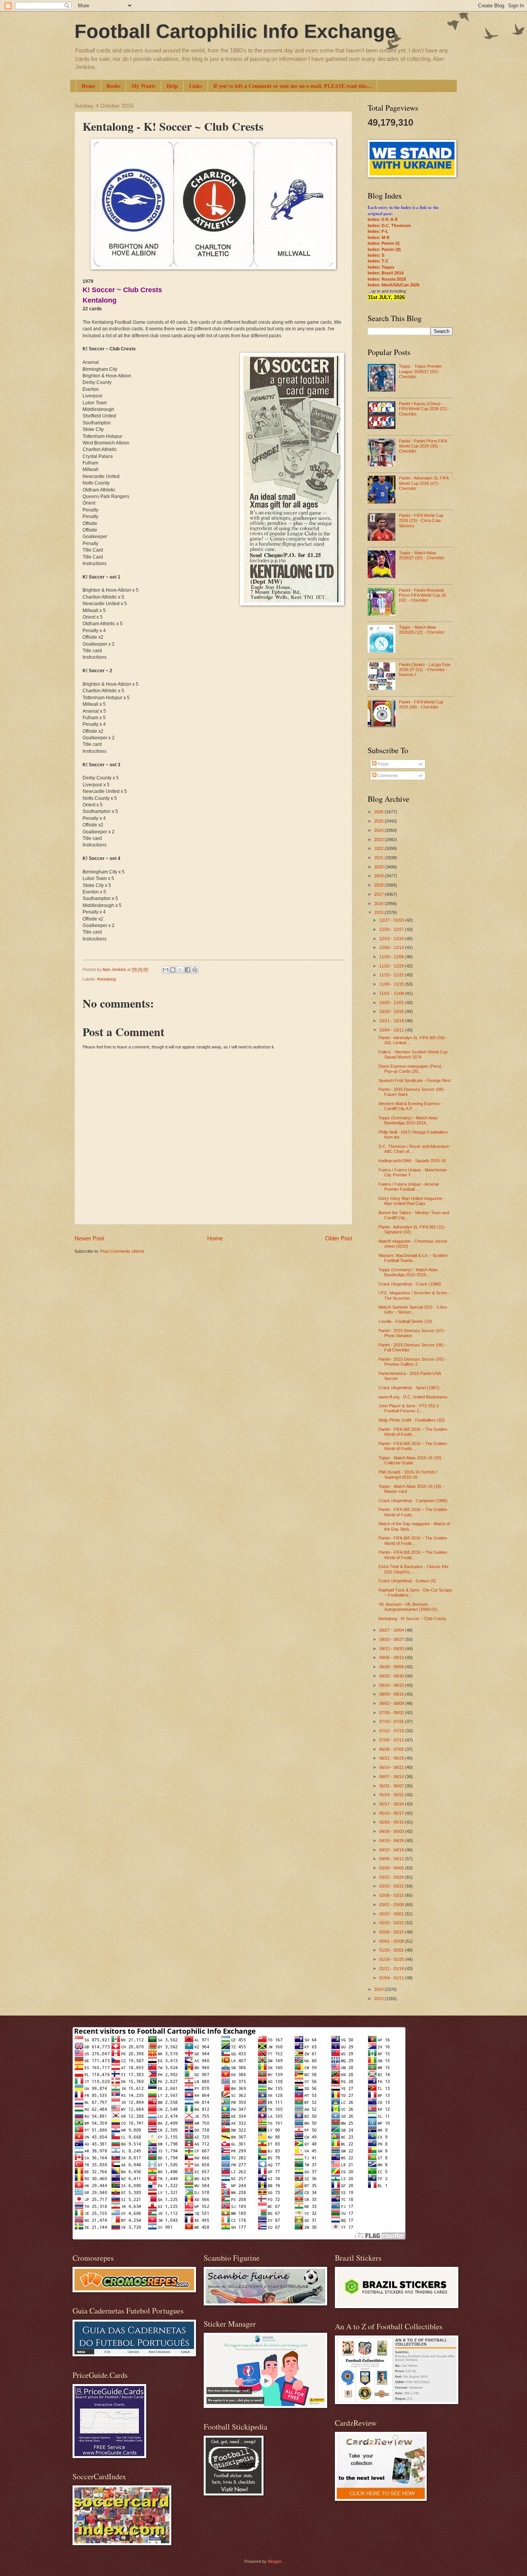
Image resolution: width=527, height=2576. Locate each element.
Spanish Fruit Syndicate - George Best (415, 1080)
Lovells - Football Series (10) (405, 1321)
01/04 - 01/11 (392, 1978)
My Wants (144, 86)
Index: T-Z (378, 261)
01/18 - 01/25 (392, 1959)
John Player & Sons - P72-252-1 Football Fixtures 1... (409, 1408)
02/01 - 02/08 (392, 1941)
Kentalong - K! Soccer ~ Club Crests (412, 1619)
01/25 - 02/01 (392, 1950)
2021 (379, 858)
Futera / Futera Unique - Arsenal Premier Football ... (409, 1187)
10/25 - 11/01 (392, 1003)
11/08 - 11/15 (392, 984)
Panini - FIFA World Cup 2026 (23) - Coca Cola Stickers (421, 521)
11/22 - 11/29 (392, 966)
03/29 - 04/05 (392, 1868)
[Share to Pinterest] (195, 970)
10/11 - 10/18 (392, 1021)
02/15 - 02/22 (392, 1923)
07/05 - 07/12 (392, 1740)
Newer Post (89, 1238)
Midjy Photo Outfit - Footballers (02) (412, 1420)
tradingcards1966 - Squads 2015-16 (412, 1161)
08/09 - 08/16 (392, 1694)
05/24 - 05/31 (392, 1795)
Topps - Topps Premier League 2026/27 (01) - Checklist (420, 371)
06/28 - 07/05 (392, 1749)
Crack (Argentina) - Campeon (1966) (413, 1501)
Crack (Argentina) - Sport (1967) (409, 1388)
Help (172, 86)
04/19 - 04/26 (392, 1841)
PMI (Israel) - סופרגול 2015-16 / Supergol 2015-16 (408, 1475)
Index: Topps (381, 267)
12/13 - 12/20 (392, 939)
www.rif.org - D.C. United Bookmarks (413, 1397)
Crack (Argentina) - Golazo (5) (407, 1581)
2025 (379, 821)
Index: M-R (379, 237)
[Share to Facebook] (187, 970)
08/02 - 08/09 (392, 1703)
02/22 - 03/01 (392, 1914)
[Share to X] (180, 970)
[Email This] (166, 970)
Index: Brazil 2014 (386, 273)
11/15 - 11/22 (392, 975)
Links (196, 86)
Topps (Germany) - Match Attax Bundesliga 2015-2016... (408, 1120)
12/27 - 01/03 (392, 920)
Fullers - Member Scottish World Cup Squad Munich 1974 (413, 1054)
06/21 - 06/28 (392, 1758)
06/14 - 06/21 (392, 1767)
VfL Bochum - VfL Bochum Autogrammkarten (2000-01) (408, 1607)
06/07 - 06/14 (392, 1777)
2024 (379, 830)
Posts (383, 764)
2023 (379, 840)
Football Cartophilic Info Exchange (235, 31)
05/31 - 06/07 (392, 1786)
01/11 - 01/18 (392, 1969)
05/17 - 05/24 (392, 1804)
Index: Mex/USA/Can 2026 (394, 285)
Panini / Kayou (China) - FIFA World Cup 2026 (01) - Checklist (425, 409)
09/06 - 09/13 (392, 1657)
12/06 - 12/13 (392, 947)
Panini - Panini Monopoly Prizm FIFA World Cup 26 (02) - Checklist (422, 595)
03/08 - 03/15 (392, 1895)
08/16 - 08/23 (392, 1685)
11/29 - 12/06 (392, 957)
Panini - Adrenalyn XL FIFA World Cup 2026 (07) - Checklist (424, 483)
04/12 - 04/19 (392, 1850)
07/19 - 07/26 (392, 1721)
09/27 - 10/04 (392, 1630)
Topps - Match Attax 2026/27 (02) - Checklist (421, 555)
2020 (379, 867)
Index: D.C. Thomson (389, 225)
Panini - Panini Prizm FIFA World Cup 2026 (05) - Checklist (423, 446)
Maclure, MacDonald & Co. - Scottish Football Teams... (413, 1258)
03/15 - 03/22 (392, 1886)
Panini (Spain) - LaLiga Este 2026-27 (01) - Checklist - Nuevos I (425, 670)
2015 (379, 912)
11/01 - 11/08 (392, 993)
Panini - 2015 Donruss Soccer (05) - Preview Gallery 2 (412, 1362)
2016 (379, 904)
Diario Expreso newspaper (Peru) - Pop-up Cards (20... (411, 1069)
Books (113, 86)
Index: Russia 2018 (387, 279)
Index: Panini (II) (384, 249)
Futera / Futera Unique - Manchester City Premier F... (413, 1172)
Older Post (339, 1238)
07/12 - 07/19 (392, 1731)
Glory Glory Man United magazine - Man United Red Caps (412, 1201)
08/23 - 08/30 (392, 1676)
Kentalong (106, 979)
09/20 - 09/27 (392, 1639)
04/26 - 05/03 (392, 1831)
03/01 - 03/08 (392, 1905)
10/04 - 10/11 (392, 1030)
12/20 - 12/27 (392, 929)
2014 (379, 1989)
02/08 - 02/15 (392, 1932)
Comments (387, 776)
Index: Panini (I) (384, 243)
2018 (379, 885)
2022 (379, 848)
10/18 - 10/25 (392, 1011)
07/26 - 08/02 (392, 1713)
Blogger (275, 2561)
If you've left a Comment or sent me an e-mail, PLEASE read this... (292, 86)
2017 (379, 894)
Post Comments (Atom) (122, 1251)
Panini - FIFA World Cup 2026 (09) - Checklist (421, 704)
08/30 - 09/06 (392, 1667)
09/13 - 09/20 (392, 1649)
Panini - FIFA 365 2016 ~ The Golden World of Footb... (413, 1432)
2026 (379, 812)
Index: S (376, 255)
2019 (379, 876)
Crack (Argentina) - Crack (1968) (410, 1284)
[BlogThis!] (173, 970)
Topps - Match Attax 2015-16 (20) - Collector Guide (411, 1460)
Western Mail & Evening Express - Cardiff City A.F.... (410, 1106)
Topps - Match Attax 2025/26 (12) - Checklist (421, 630)
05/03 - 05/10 (392, 1822)
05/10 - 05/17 (392, 1813)
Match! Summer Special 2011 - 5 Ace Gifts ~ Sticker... (413, 1310)
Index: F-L (378, 231)
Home (88, 86)
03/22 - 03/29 (392, 1877)
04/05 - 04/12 (392, 1859)
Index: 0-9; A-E (383, 219)
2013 (379, 1999)
